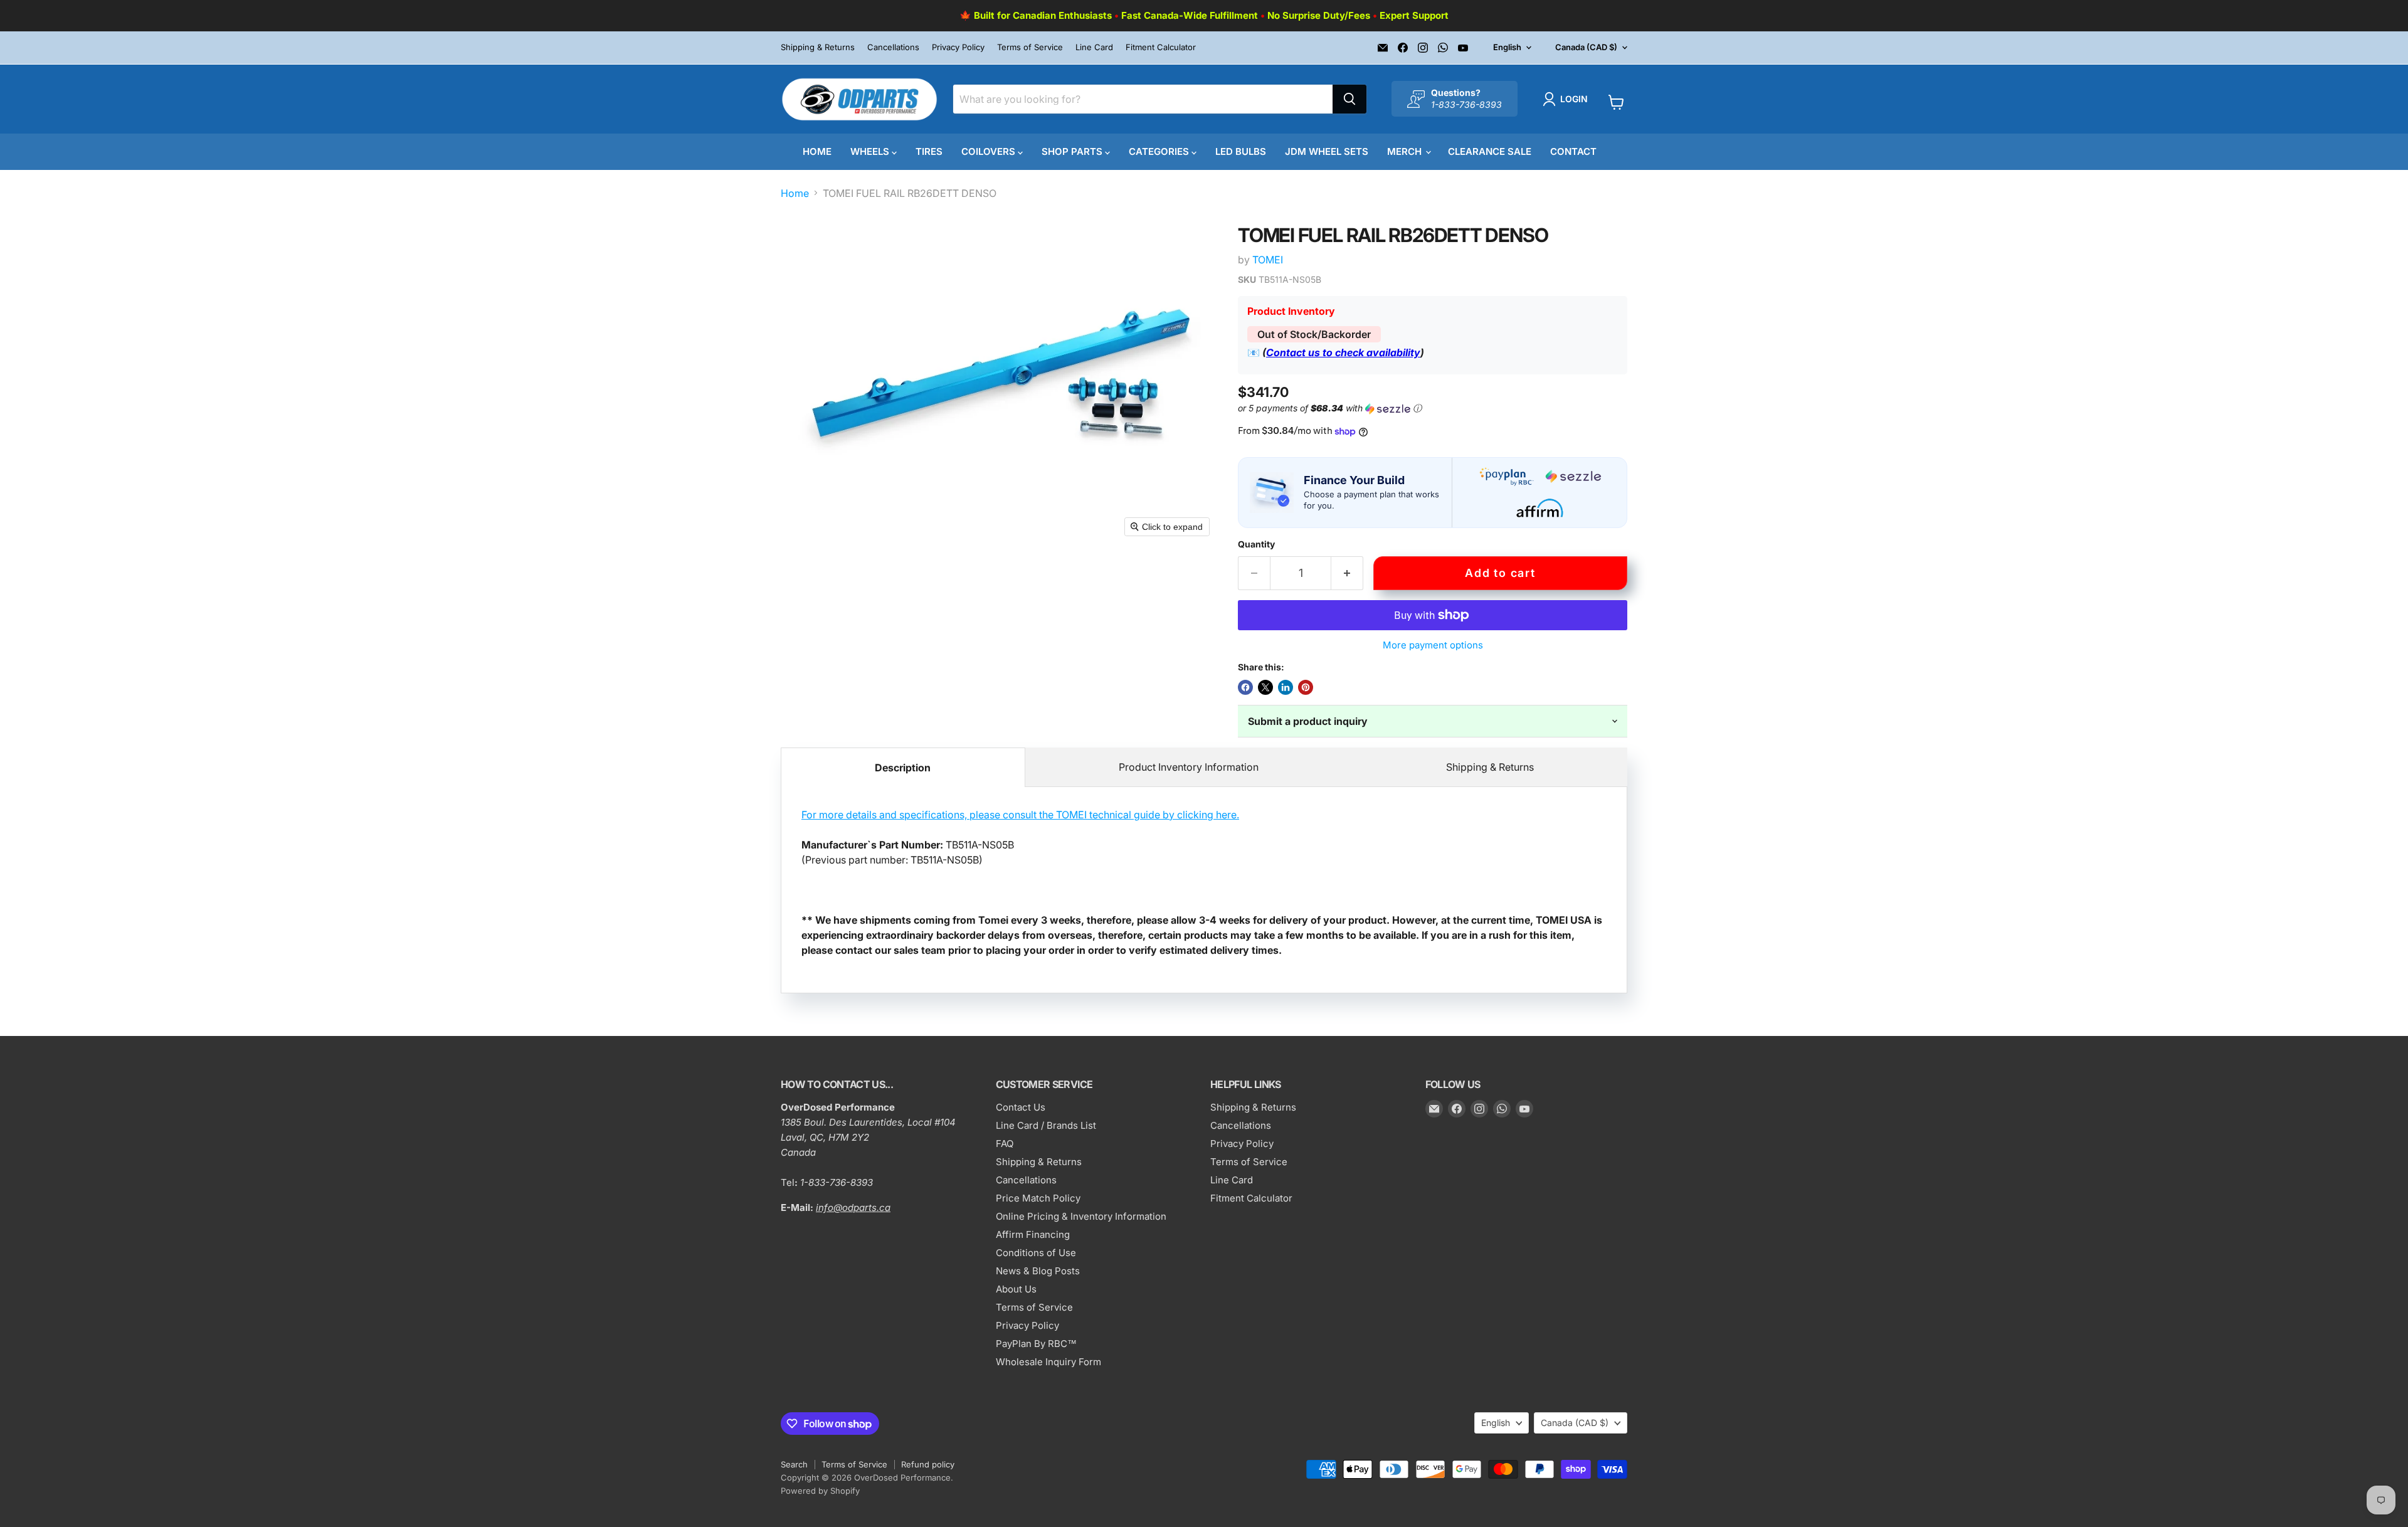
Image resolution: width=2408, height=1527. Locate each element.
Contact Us (1021, 1107)
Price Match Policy (1038, 1198)
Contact (1573, 151)
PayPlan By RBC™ (1036, 1344)
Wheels (871, 151)
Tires (929, 151)
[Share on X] (1265, 687)
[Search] (1349, 99)
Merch (1406, 151)
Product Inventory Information (1189, 767)
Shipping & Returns (818, 47)
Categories (1160, 151)
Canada (1586, 47)
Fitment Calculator (1161, 47)
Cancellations (893, 47)
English (1507, 47)
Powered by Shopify (820, 1491)
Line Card (1094, 47)
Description (903, 768)
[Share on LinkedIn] (1286, 687)
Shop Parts (1073, 151)
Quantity (1256, 544)
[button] (1568, 99)
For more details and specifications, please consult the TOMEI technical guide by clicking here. (1020, 815)
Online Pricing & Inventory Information (1081, 1216)
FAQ (1005, 1144)
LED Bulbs (1241, 151)
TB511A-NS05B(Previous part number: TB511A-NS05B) (1202, 882)
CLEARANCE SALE (1490, 151)
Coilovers (990, 151)
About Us (1016, 1289)
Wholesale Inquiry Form (1048, 1362)
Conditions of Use (1036, 1253)
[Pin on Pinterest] (1306, 687)
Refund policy (928, 1464)
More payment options (1433, 645)
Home (817, 151)
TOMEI (1268, 260)
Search (794, 1464)
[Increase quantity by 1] (1347, 573)
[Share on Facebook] (1245, 687)
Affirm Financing (1033, 1234)
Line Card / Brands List (1046, 1125)
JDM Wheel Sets (1327, 151)
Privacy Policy (958, 47)
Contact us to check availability (1343, 352)
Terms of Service (1030, 47)
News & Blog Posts (1038, 1271)
